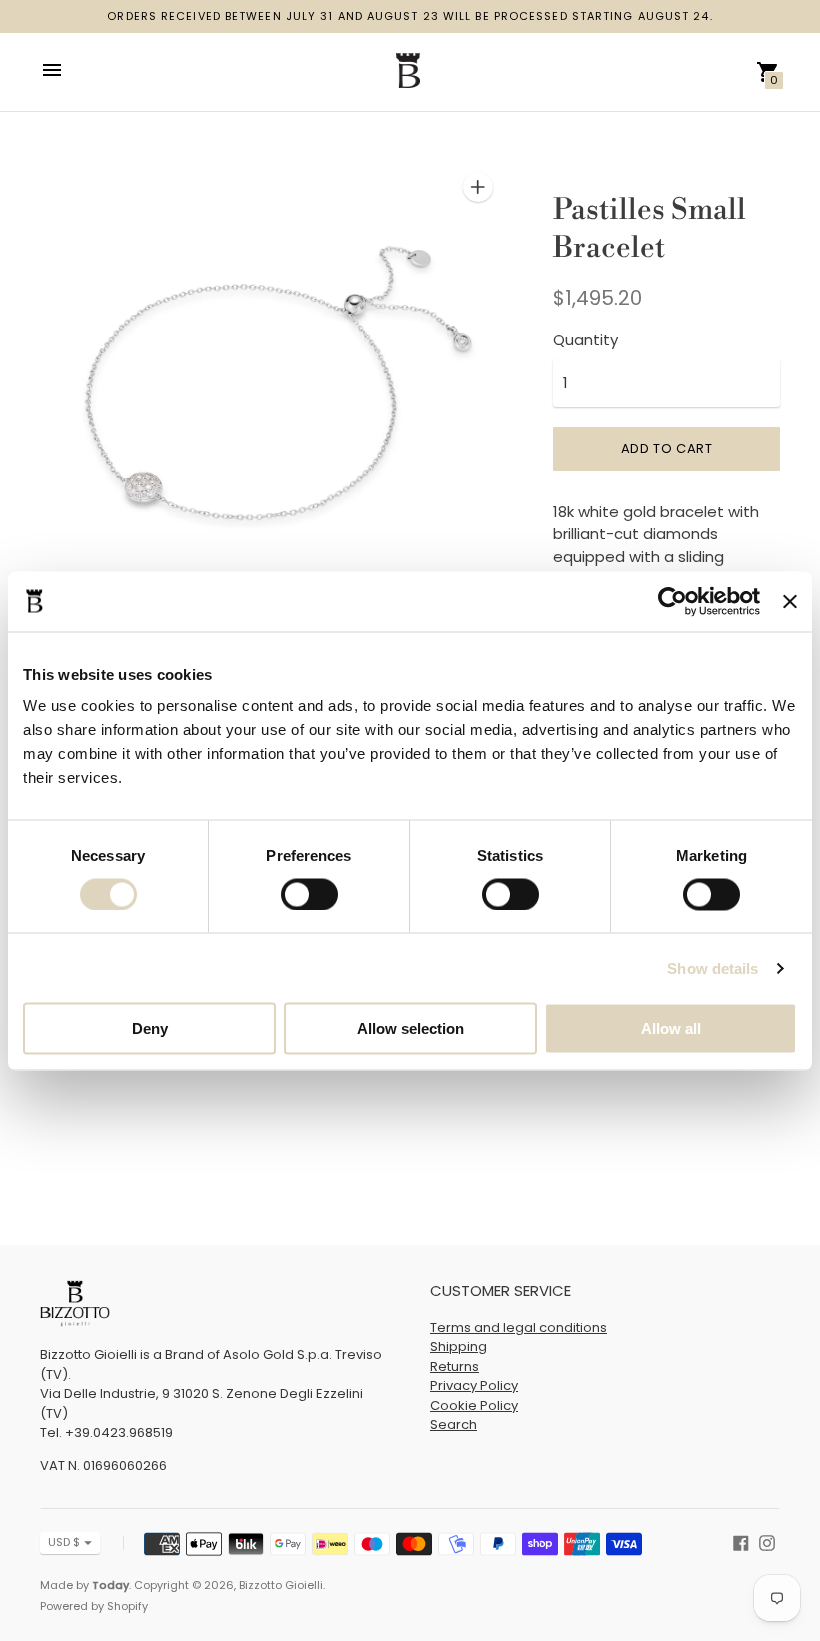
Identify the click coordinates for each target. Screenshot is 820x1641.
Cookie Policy (474, 1405)
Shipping (458, 1346)
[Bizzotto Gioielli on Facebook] (741, 1541)
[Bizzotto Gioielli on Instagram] (767, 1541)
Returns (454, 1366)
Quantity (585, 339)
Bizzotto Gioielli (281, 1585)
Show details (712, 967)
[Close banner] (790, 601)
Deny (150, 1028)
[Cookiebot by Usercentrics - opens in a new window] (672, 601)
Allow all (671, 1028)
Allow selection (410, 1028)
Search (453, 1424)
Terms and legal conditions (518, 1327)
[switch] (309, 894)
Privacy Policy (474, 1385)
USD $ (64, 1542)
